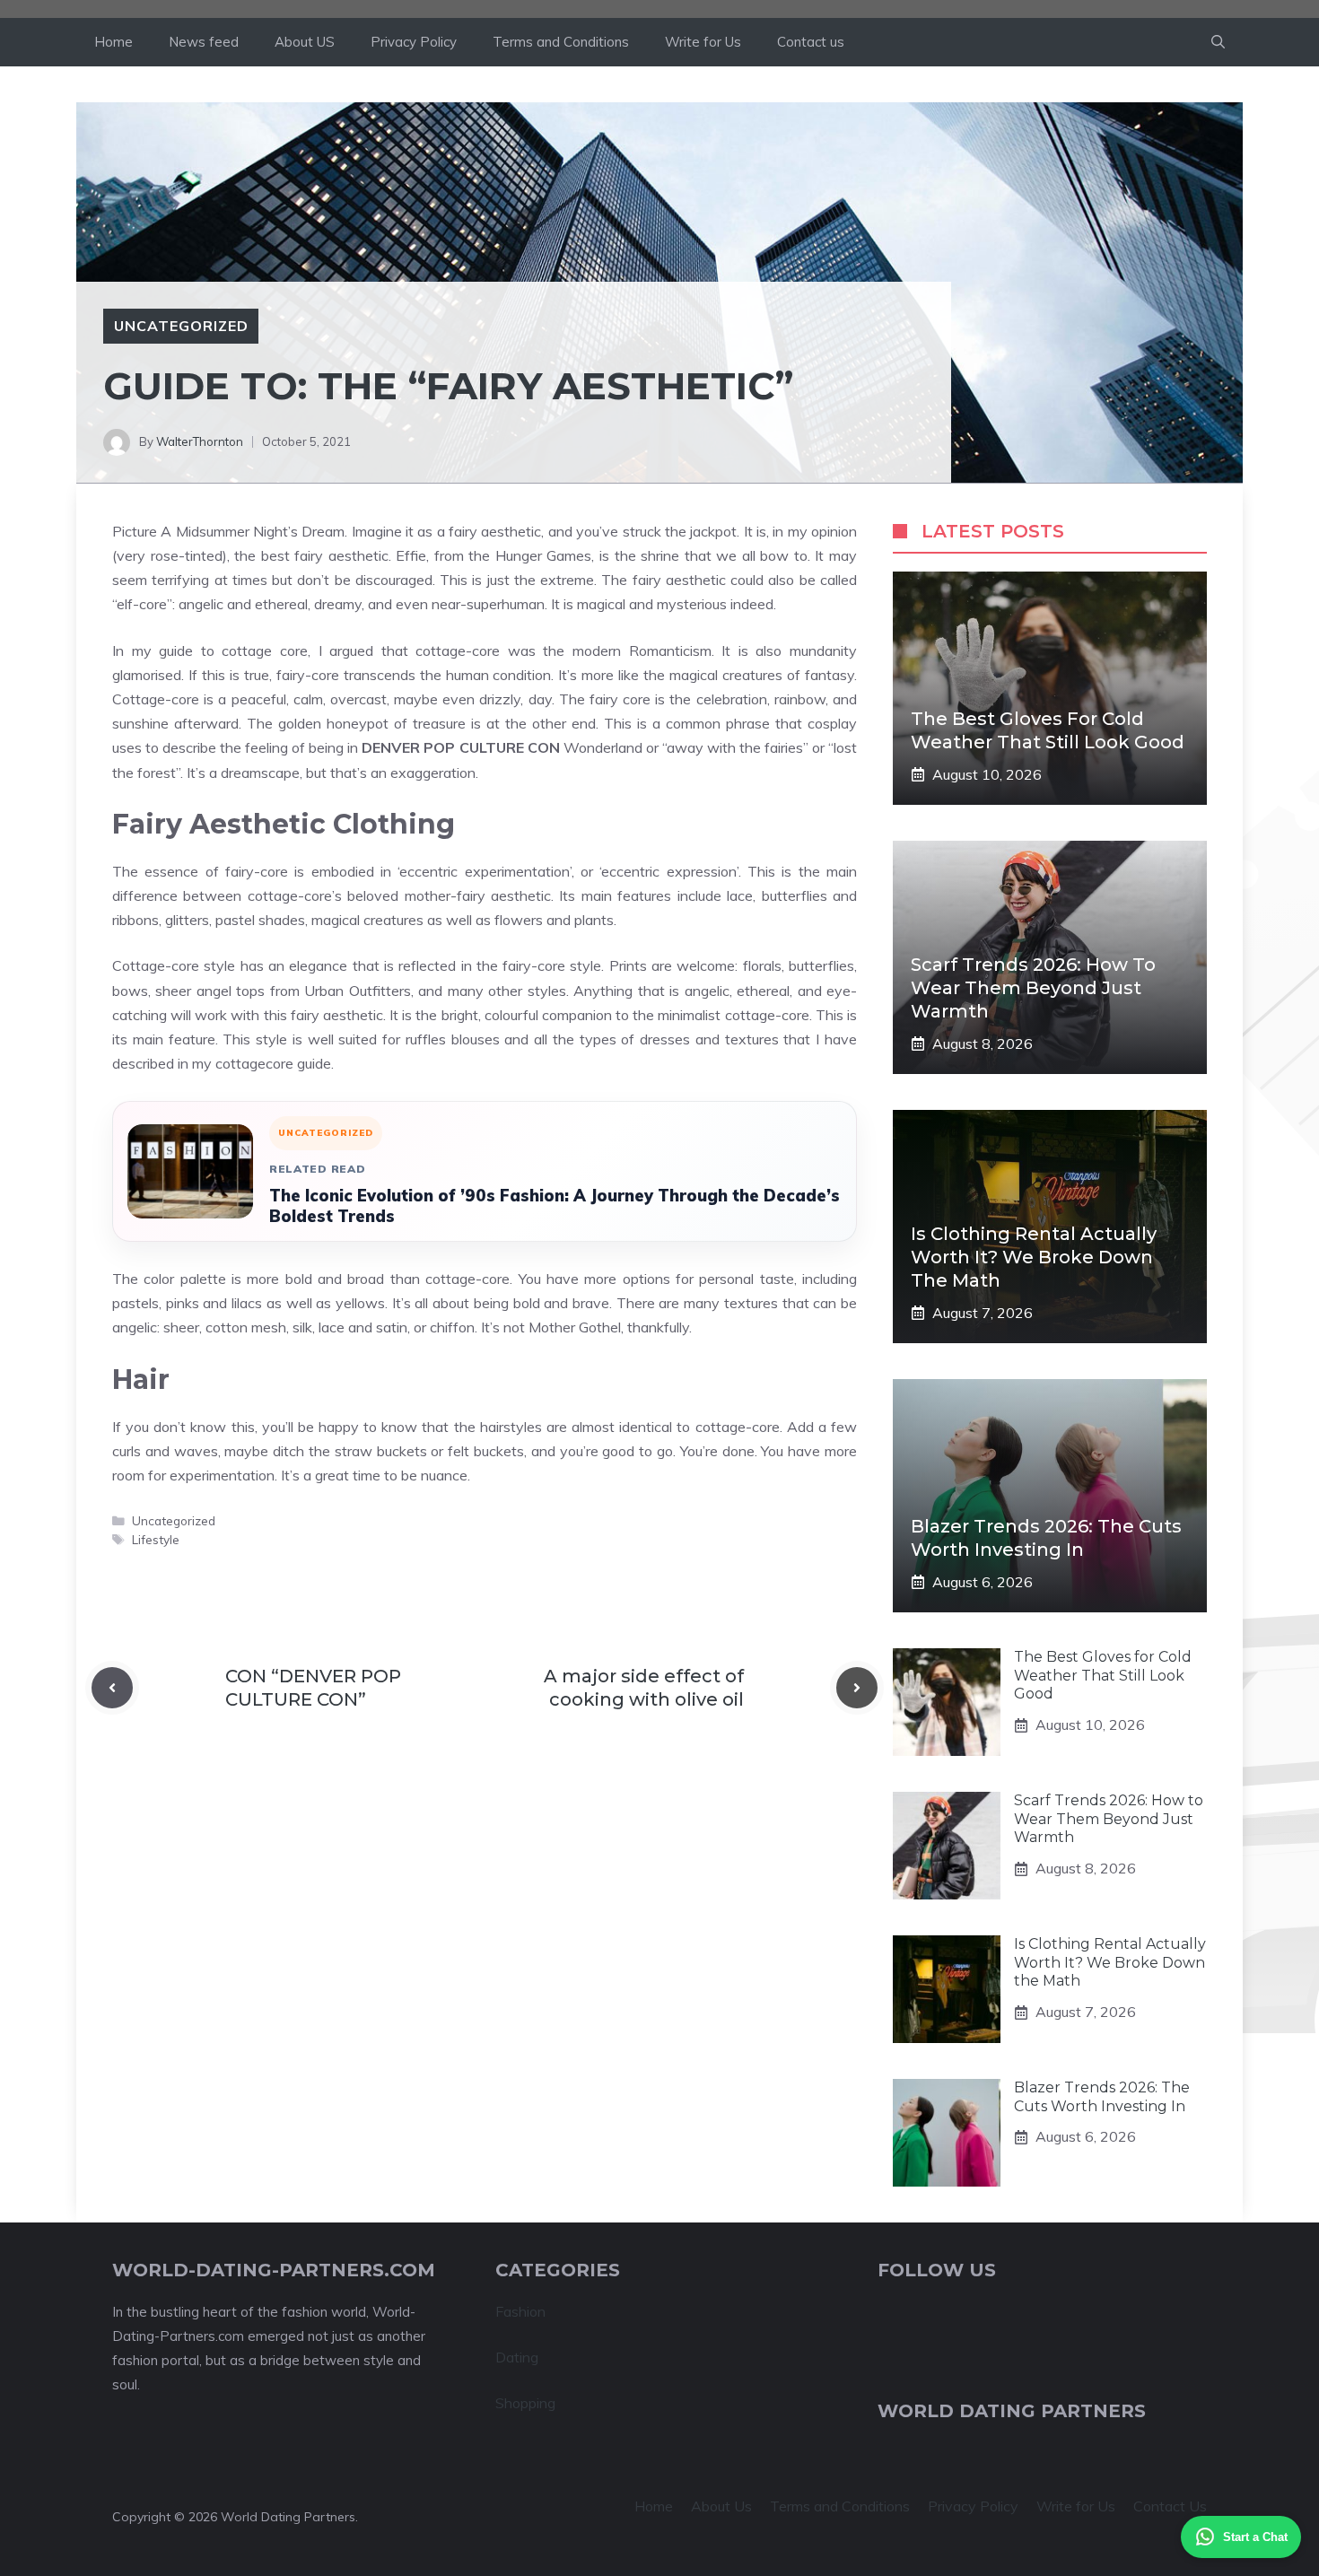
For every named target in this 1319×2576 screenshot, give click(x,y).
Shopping (525, 2403)
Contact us (811, 42)
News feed (204, 42)
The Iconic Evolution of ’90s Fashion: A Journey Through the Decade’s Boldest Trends (555, 1206)
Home (114, 42)
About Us (721, 2506)
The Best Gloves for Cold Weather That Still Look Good (1103, 1676)
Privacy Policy (414, 42)
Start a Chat (1255, 2537)
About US (305, 42)
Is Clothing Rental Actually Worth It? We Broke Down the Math (1034, 1257)
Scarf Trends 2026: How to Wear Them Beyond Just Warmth (1033, 988)
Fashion (520, 2311)
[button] (1218, 42)
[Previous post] (112, 1688)
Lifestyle (156, 1539)
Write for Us (703, 42)
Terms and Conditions (561, 42)
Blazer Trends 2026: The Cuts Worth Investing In (1102, 2097)
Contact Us (1170, 2506)
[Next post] (857, 1688)
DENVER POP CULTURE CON (460, 747)
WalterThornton (200, 441)
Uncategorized (181, 326)
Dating (517, 2357)
